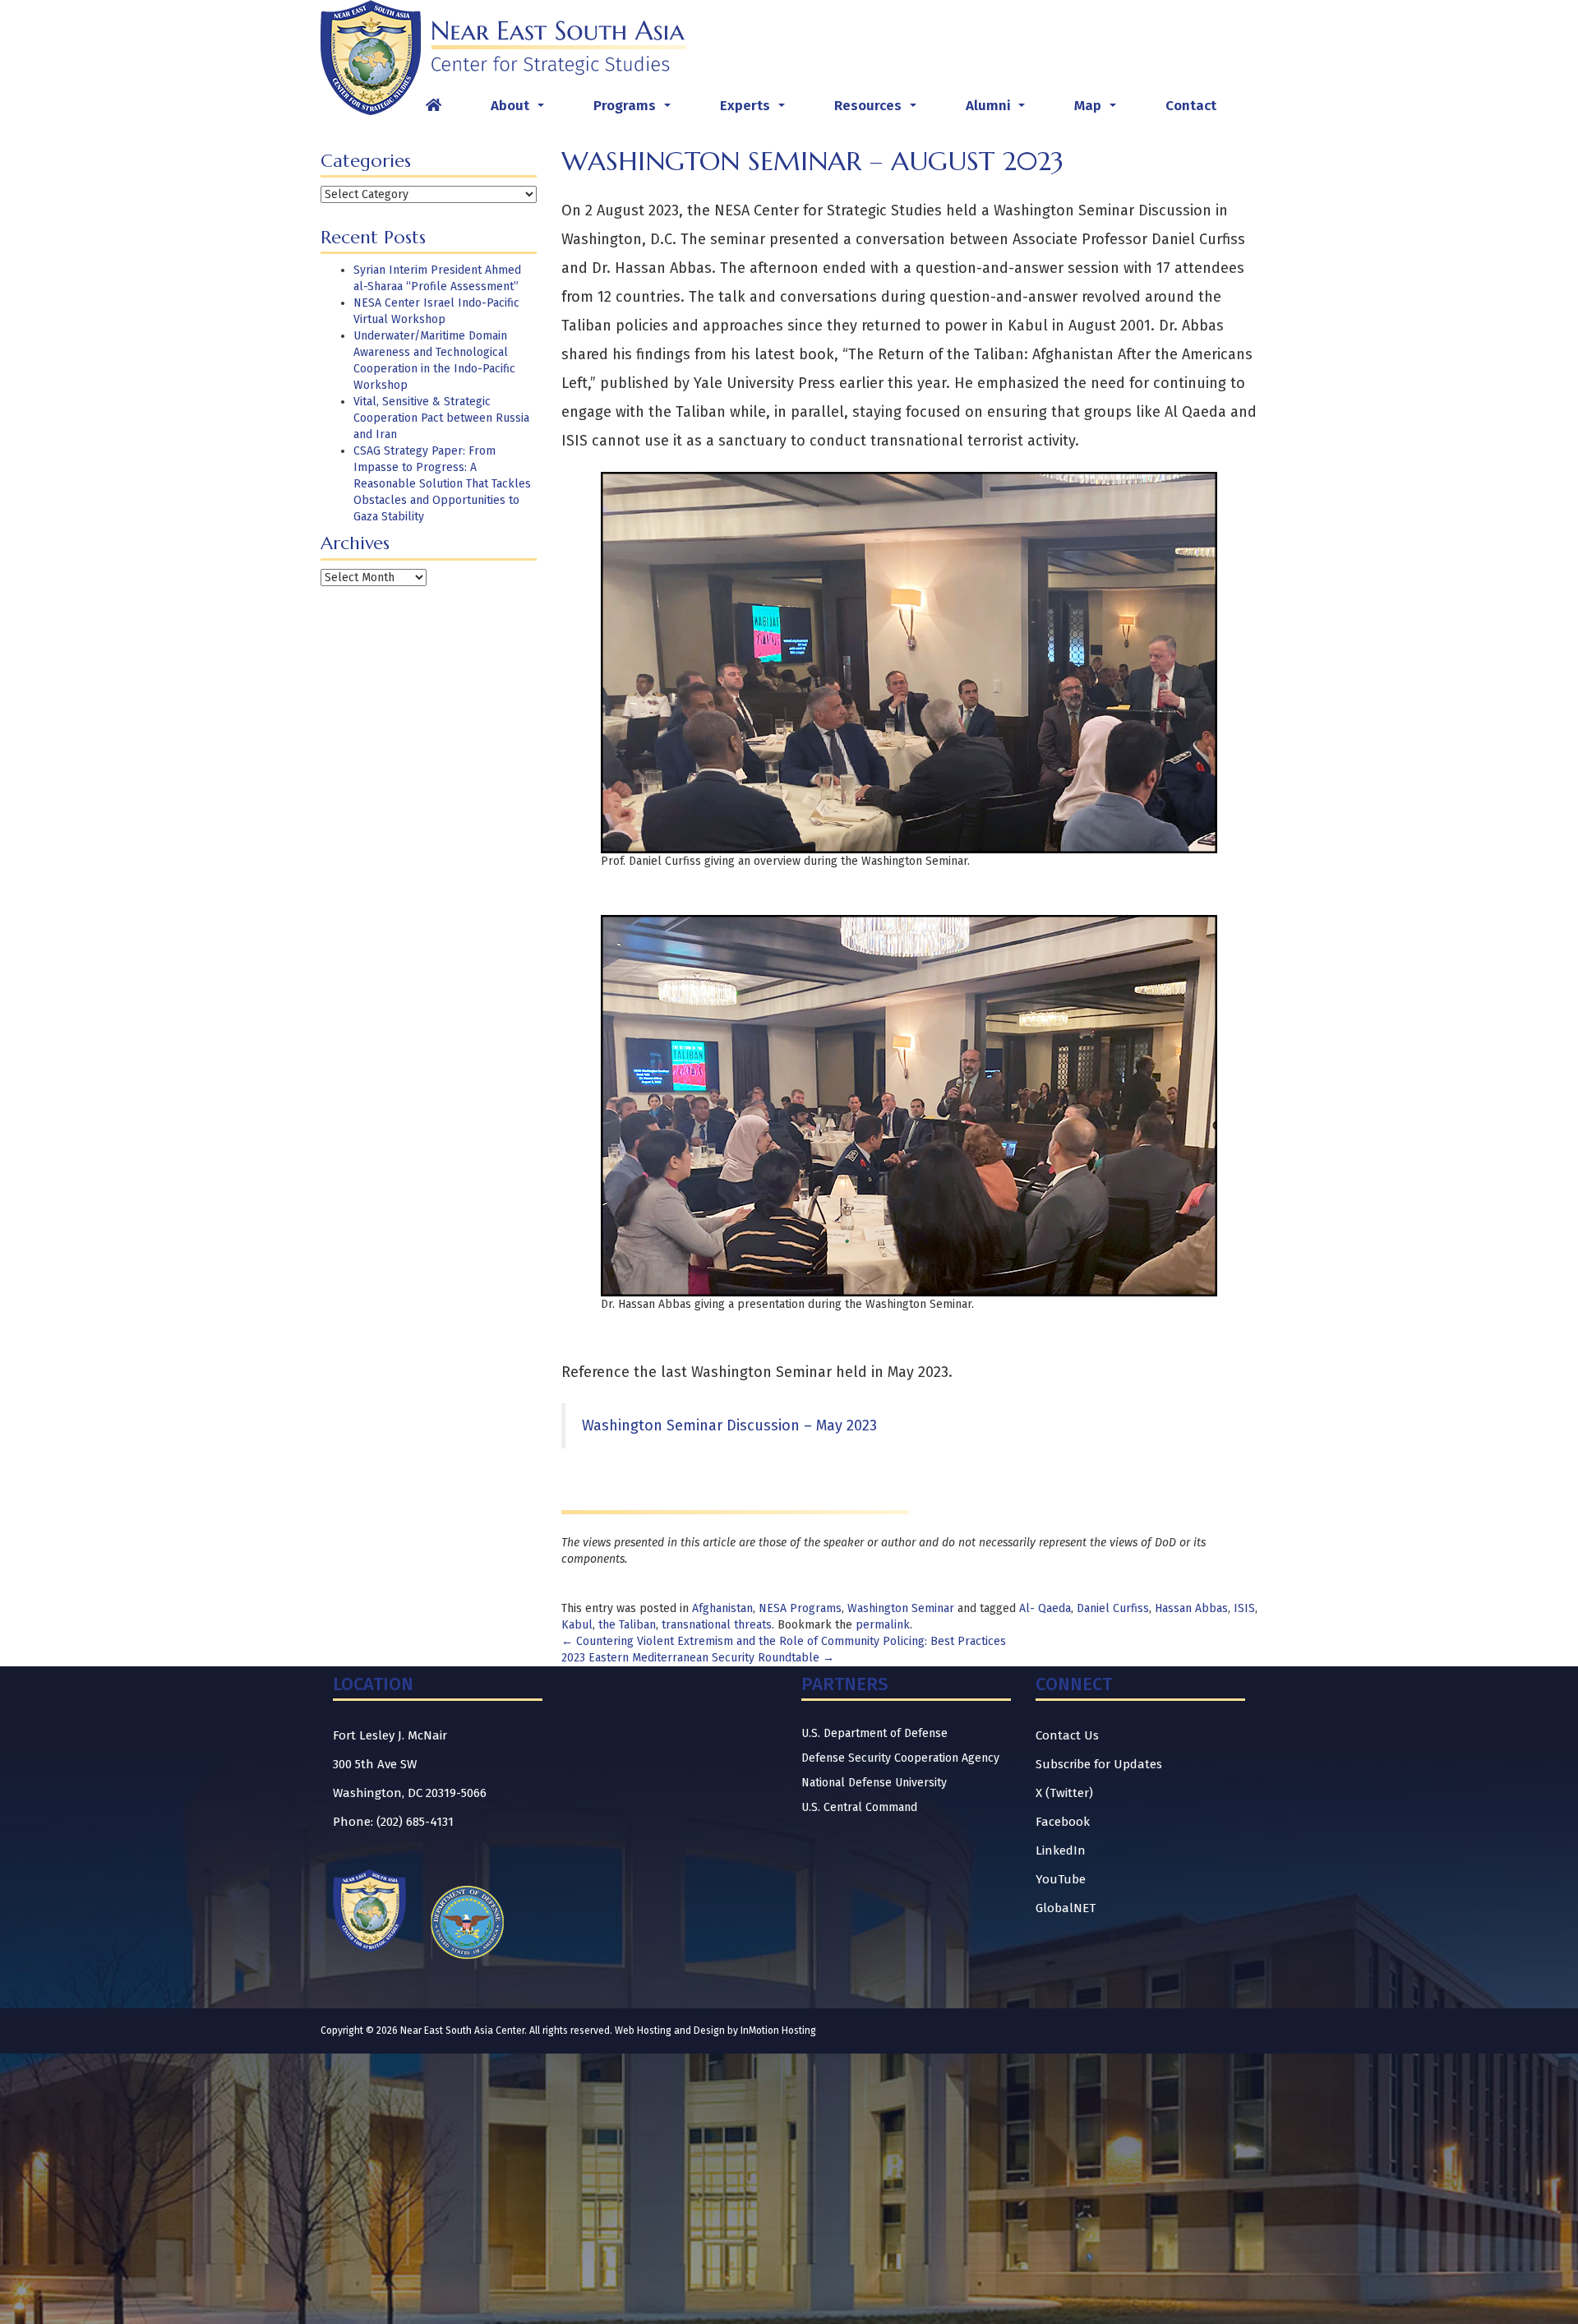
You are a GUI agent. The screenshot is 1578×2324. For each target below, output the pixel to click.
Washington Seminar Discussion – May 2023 (729, 1425)
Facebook (1063, 1822)
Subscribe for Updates (1099, 1764)
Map (1098, 110)
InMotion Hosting (778, 2031)
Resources (879, 110)
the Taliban (627, 1625)
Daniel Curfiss (1113, 1608)
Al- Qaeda (1045, 1608)
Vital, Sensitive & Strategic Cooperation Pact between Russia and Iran (441, 418)
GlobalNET (1066, 1908)
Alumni (999, 110)
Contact (1191, 106)
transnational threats (717, 1625)
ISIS (1244, 1608)
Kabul (577, 1625)
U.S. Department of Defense (874, 1733)
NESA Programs (800, 1608)
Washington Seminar (901, 1608)
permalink (883, 1625)
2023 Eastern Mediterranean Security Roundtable (698, 1658)
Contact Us (1067, 1735)
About (521, 110)
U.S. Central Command (859, 1807)
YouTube (1061, 1879)
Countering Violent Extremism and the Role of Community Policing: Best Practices (784, 1641)
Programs (635, 110)
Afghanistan (722, 1608)
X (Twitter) (1064, 1793)
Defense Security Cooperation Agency (900, 1758)
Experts (756, 110)
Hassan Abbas (1191, 1608)
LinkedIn (1061, 1850)
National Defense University (874, 1783)
